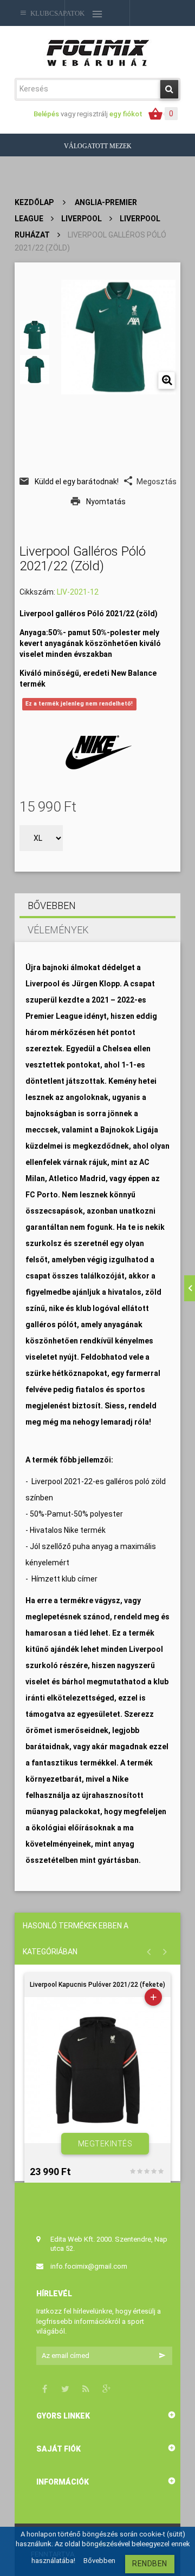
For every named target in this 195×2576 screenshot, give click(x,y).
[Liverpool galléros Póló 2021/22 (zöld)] (35, 335)
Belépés (47, 114)
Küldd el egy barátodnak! (77, 482)
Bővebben (52, 905)
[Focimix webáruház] (97, 52)
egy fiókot (126, 114)
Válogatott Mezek (98, 146)
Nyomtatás (106, 502)
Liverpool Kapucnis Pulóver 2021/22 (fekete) (97, 1985)
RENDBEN (150, 2564)
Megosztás (157, 482)
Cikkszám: (37, 592)
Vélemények (58, 930)
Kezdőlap (34, 202)
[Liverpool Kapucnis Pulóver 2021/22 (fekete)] (97, 2070)
